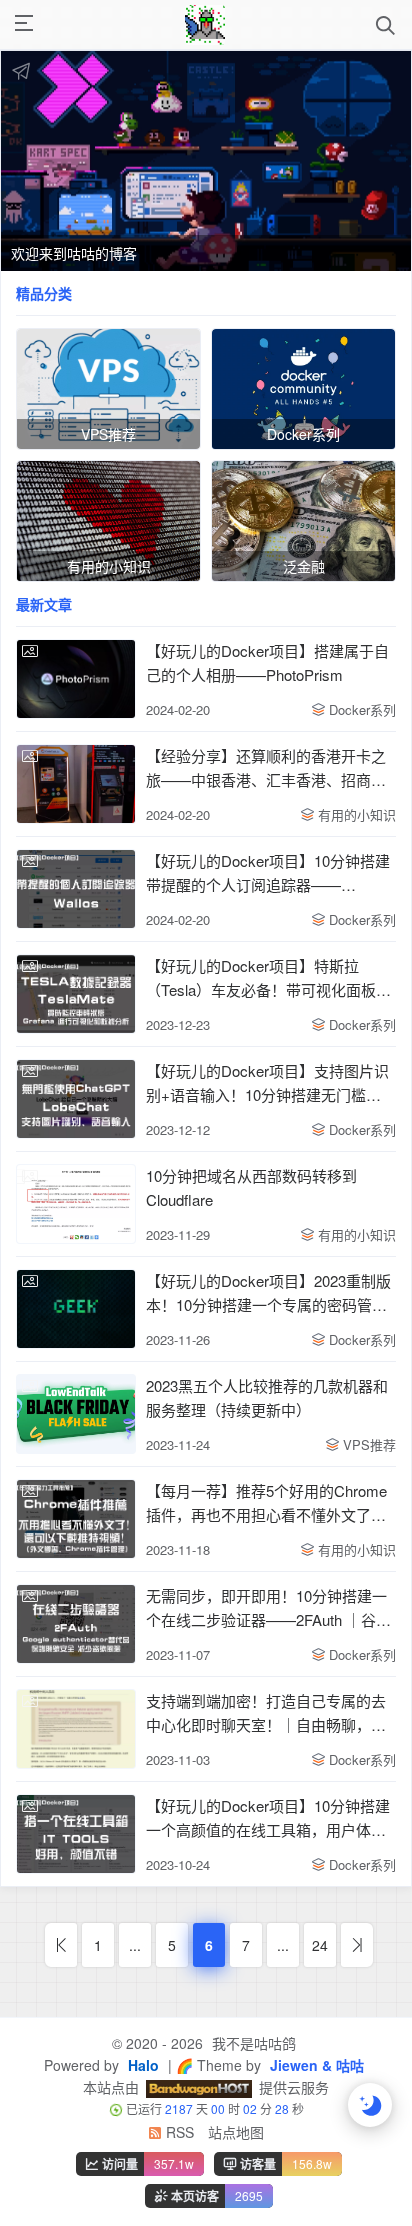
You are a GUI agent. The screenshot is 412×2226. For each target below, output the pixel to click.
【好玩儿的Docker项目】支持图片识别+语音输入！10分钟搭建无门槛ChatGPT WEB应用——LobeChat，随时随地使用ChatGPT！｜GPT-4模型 (267, 1083)
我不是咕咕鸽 (252, 2043)
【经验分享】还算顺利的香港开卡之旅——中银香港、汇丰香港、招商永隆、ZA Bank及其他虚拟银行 (266, 768)
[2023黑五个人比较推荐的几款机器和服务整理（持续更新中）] (76, 1414)
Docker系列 (362, 709)
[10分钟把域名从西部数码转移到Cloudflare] (76, 1204)
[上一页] (61, 1945)
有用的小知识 (357, 814)
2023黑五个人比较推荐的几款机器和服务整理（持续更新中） (267, 1397)
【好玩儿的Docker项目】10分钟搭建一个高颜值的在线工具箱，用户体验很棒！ (268, 1818)
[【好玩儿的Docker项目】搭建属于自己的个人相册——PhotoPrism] (76, 679)
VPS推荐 (369, 1444)
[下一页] (357, 1945)
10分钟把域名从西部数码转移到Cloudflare (251, 1187)
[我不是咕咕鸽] (205, 25)
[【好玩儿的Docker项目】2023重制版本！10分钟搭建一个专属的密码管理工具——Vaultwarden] (76, 1309)
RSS (178, 2132)
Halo (141, 2065)
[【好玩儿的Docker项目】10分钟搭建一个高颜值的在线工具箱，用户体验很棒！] (76, 1834)
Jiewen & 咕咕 (315, 2065)
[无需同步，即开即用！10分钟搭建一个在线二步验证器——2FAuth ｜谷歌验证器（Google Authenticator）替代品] (76, 1624)
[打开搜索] (385, 25)
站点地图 (236, 2132)
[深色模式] (370, 2105)
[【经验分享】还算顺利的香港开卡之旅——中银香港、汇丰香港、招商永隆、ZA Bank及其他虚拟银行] (76, 784)
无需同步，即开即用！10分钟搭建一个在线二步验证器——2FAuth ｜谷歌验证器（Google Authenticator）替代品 (268, 1608)
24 (320, 1945)
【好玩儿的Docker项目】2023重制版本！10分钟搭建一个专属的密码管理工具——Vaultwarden (268, 1293)
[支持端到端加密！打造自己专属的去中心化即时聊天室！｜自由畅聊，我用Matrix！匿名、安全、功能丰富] (76, 1729)
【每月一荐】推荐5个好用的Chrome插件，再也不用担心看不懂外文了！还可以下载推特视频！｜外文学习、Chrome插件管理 (266, 1503)
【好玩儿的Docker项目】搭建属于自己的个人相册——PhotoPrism (267, 662)
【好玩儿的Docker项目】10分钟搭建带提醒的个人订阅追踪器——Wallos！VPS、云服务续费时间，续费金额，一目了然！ (268, 873)
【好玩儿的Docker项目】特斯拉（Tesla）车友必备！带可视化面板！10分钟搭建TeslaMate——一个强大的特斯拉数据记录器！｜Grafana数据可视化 (270, 978)
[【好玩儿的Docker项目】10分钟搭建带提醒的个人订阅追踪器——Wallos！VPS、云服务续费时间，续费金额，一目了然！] (76, 889)
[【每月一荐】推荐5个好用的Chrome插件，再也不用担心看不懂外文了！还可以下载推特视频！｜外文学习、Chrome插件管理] (76, 1519)
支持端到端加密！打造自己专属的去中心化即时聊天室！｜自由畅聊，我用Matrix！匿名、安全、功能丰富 (266, 1713)
